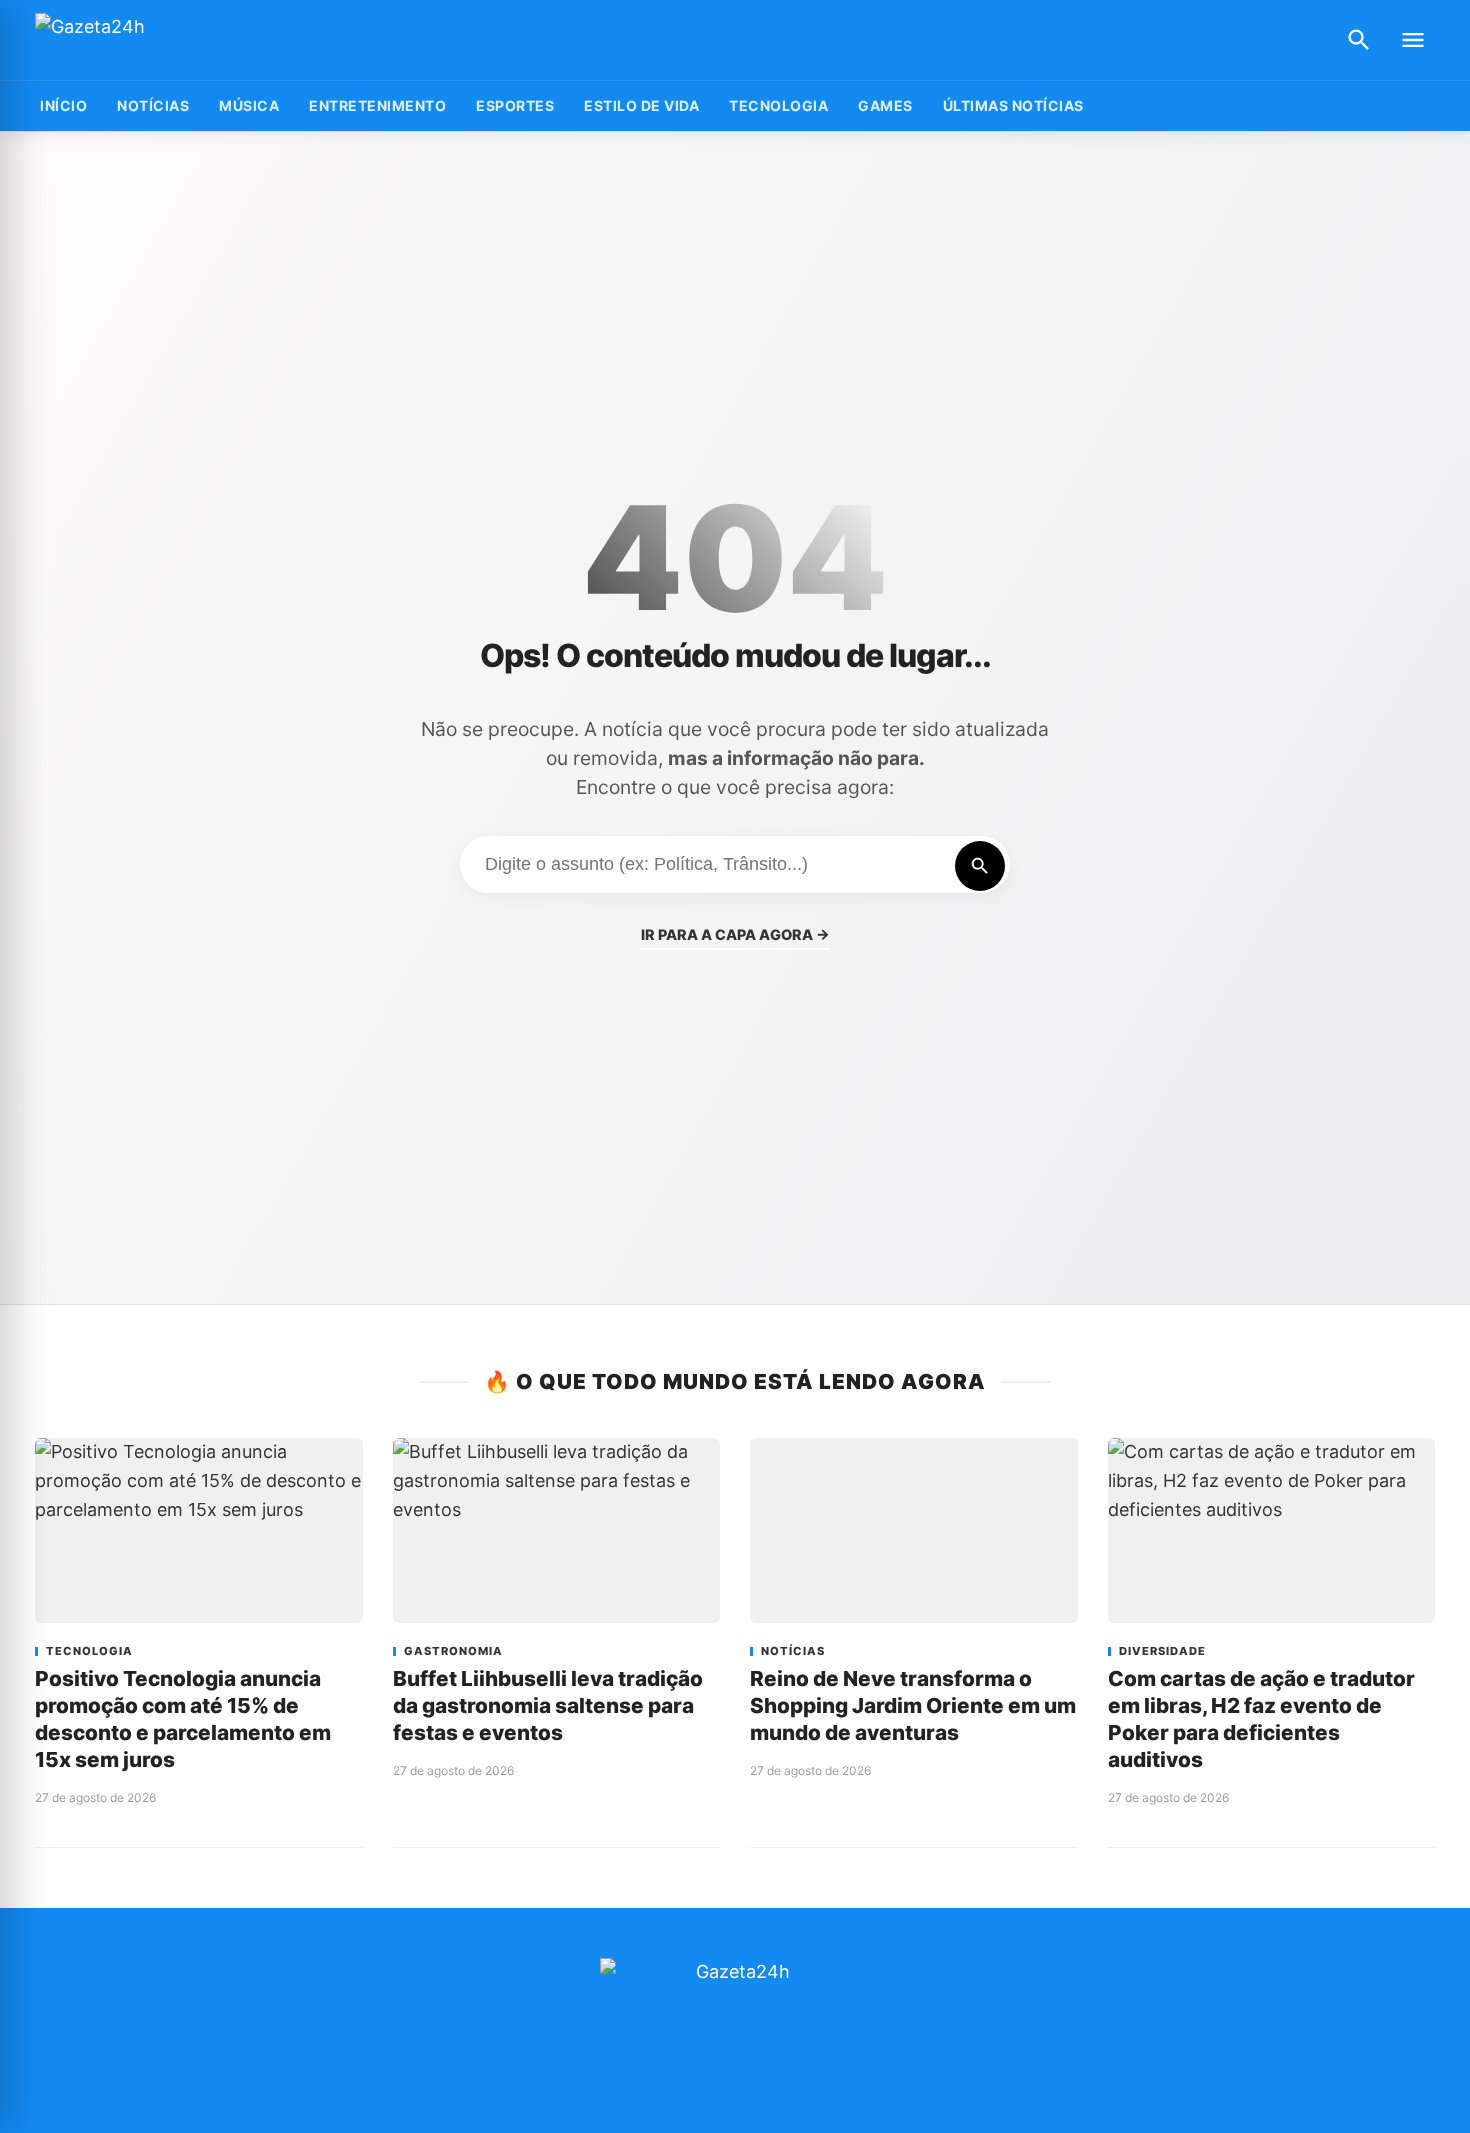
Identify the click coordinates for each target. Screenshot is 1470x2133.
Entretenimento (377, 105)
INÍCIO (63, 105)
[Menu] (1413, 40)
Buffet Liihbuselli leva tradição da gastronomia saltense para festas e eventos (548, 1705)
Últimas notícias (1013, 105)
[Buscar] (1359, 40)
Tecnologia (778, 105)
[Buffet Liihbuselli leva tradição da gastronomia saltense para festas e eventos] (557, 1530)
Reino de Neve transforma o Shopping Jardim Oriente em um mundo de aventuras (913, 1705)
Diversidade (1162, 1651)
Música (249, 105)
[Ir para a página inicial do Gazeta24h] (160, 40)
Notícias (153, 105)
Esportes (515, 105)
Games (885, 105)
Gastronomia (453, 1651)
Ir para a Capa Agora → (735, 934)
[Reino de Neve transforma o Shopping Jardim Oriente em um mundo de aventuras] (914, 1530)
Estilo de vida (641, 105)
